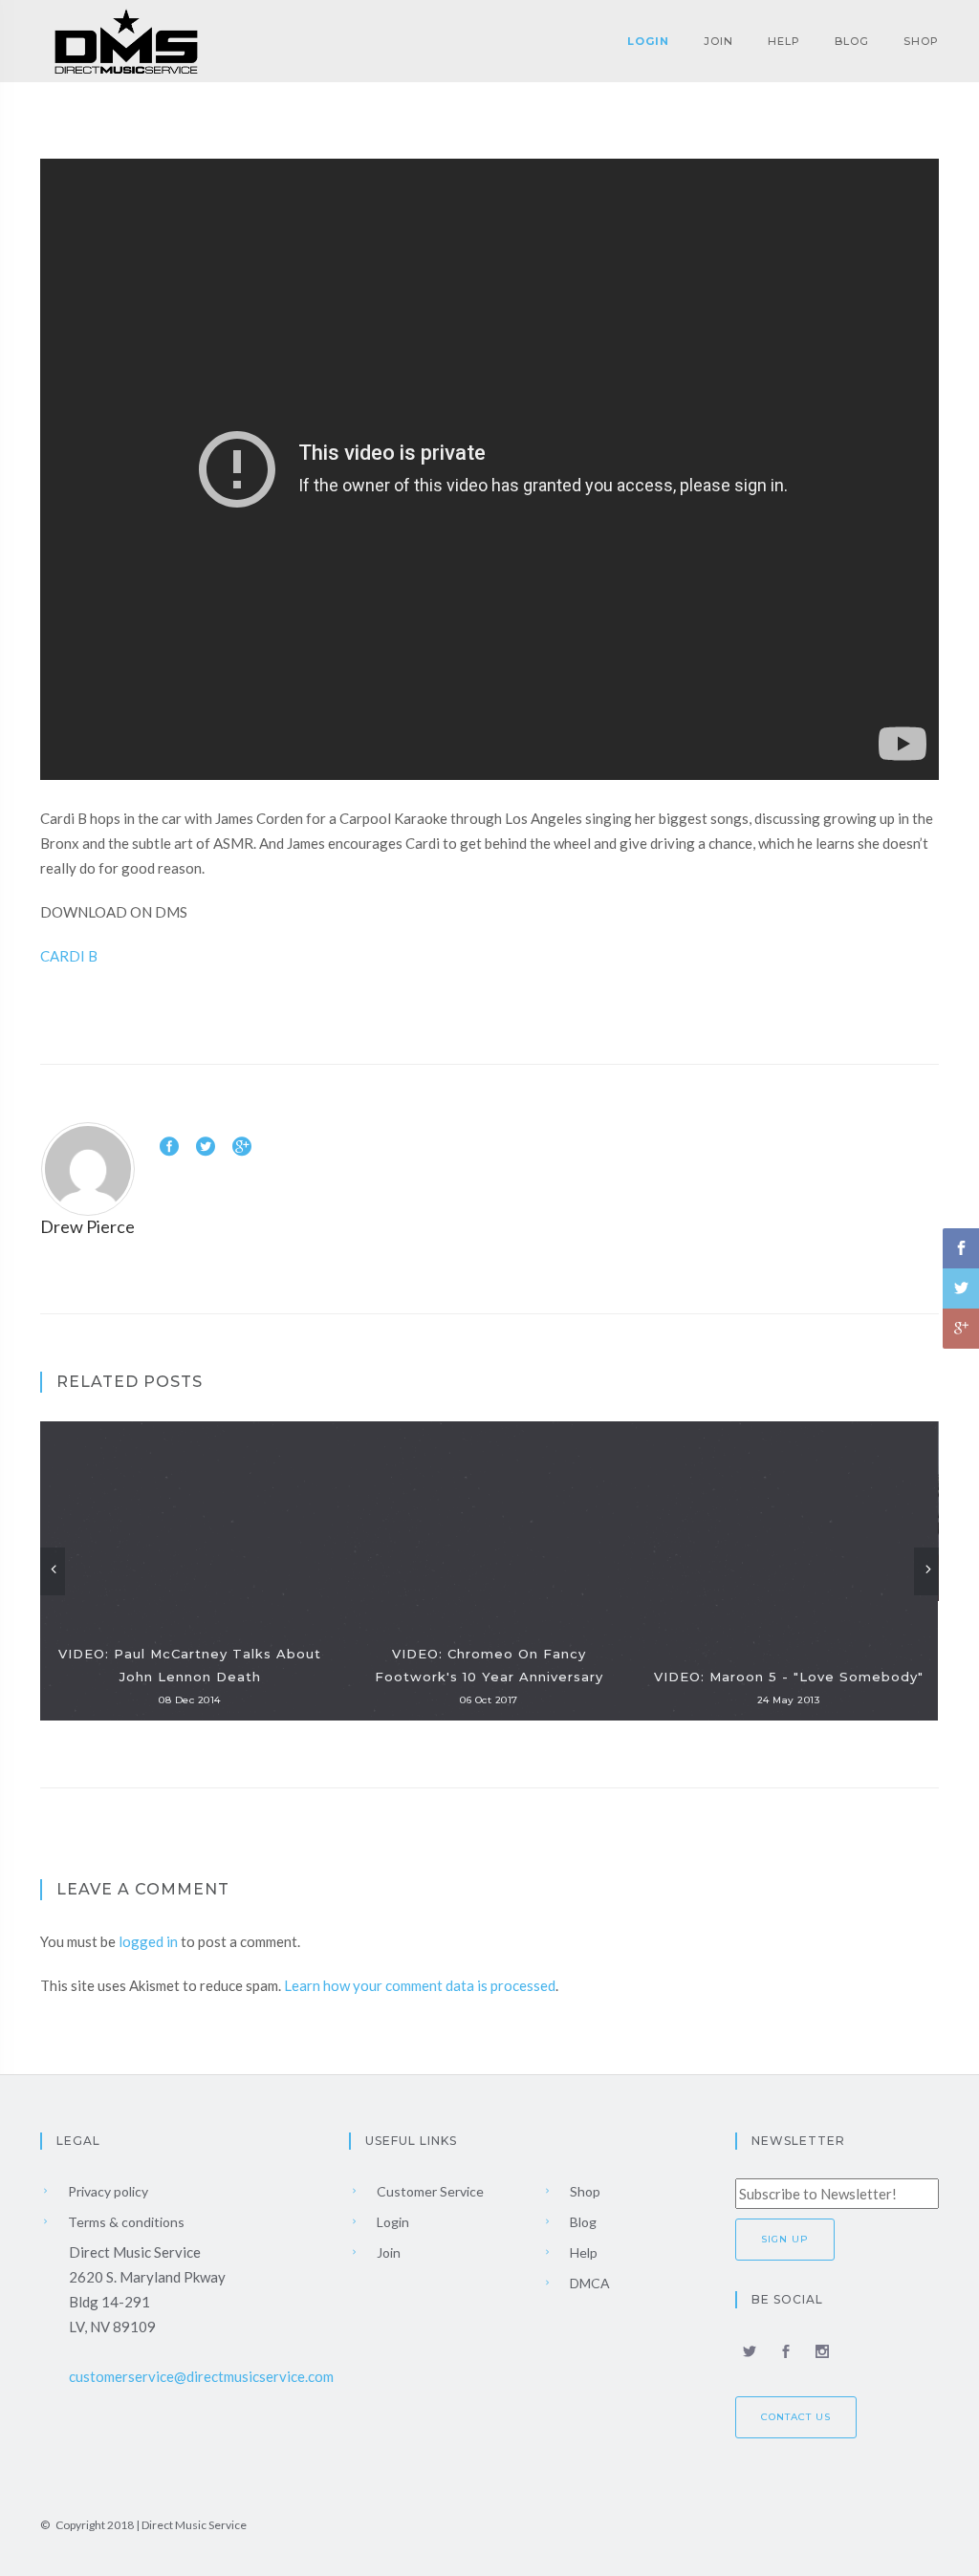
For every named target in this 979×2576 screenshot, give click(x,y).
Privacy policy (107, 2191)
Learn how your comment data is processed (420, 1985)
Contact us (796, 2417)
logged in (148, 1941)
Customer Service (429, 2191)
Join (718, 41)
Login (648, 41)
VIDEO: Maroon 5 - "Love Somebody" (789, 1677)
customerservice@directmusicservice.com (201, 2376)
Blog (852, 41)
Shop (921, 41)
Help (784, 41)
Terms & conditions (125, 2222)
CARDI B (69, 956)
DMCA (588, 2283)
